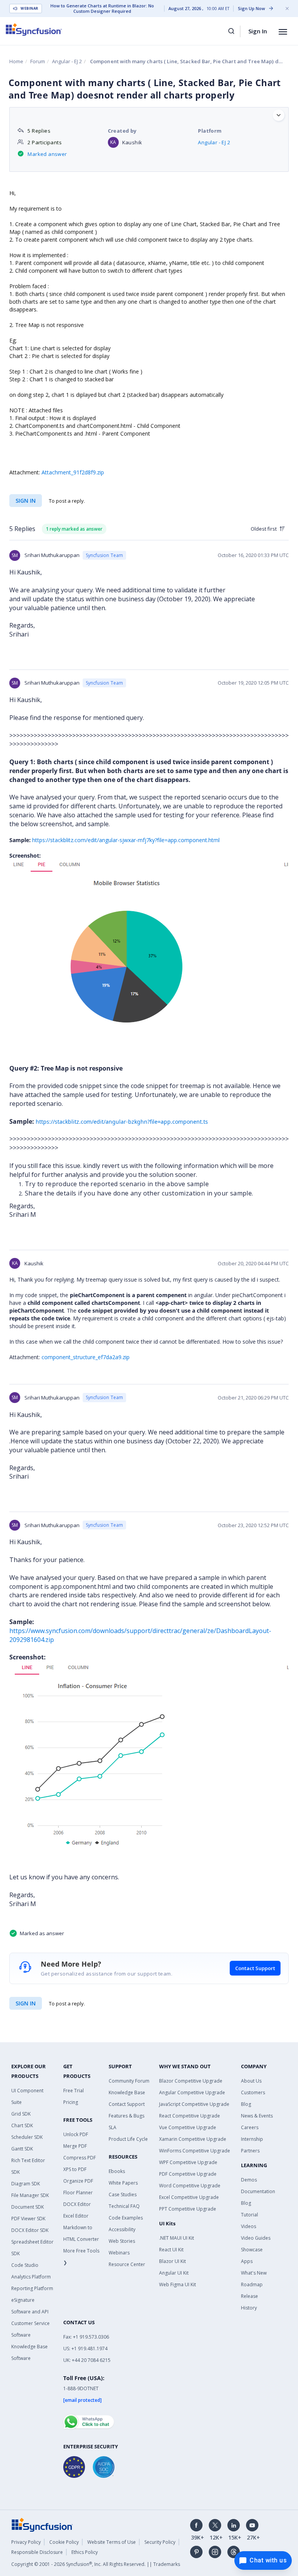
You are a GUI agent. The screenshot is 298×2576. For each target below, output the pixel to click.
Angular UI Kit (174, 2273)
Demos (249, 2180)
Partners (250, 2151)
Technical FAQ (124, 2206)
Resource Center (127, 2264)
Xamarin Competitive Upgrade (193, 2139)
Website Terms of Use (112, 2542)
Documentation (258, 2191)
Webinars (119, 2253)
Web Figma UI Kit (178, 2284)
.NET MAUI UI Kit (177, 2238)
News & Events (257, 2116)
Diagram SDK (26, 2184)
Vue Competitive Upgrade (188, 2127)
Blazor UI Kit (172, 2261)
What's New (254, 2273)
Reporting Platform (32, 2288)
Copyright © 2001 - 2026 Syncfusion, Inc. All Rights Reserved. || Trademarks (96, 2564)
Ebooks (117, 2171)
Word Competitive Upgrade (190, 2186)
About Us (251, 2081)
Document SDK (28, 2207)
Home (16, 61)
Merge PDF (75, 2146)
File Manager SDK (30, 2195)
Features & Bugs (126, 2116)
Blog (246, 2104)
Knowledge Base (127, 2092)
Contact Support (255, 1968)
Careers (250, 2127)
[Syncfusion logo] (34, 29)
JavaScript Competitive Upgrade (194, 2104)
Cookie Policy (64, 2542)
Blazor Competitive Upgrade (191, 2081)
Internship (252, 2139)
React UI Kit (171, 2250)
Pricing (71, 2102)
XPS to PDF (75, 2169)
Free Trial (74, 2091)
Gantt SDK (22, 2149)
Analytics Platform (31, 2277)
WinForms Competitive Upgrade (195, 2151)
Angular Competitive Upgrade (192, 2092)
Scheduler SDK (27, 2137)
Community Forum (129, 2081)
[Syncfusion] (42, 2524)
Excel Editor (76, 2216)
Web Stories (122, 2241)
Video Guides (256, 2238)
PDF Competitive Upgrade (188, 2174)
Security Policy (160, 2542)
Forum (38, 61)
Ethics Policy (85, 2552)
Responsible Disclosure (37, 2552)
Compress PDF (80, 2158)
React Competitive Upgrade (190, 2116)
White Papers (123, 2183)
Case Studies (123, 2195)
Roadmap (252, 2284)
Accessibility (122, 2229)
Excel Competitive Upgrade (189, 2197)
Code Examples (126, 2218)
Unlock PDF (76, 2134)
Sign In (258, 31)
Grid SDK (21, 2114)
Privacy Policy (26, 2542)
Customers (253, 2092)
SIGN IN (26, 2003)
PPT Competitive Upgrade (188, 2209)
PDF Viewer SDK (28, 2219)
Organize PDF (78, 2181)
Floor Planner (78, 2193)
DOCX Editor (77, 2204)
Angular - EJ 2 (67, 61)
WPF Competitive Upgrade (188, 2162)
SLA (113, 2127)
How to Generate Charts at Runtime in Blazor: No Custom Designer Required (102, 9)
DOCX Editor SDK (30, 2230)
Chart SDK (22, 2125)
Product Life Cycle (128, 2139)
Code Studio (25, 2265)
